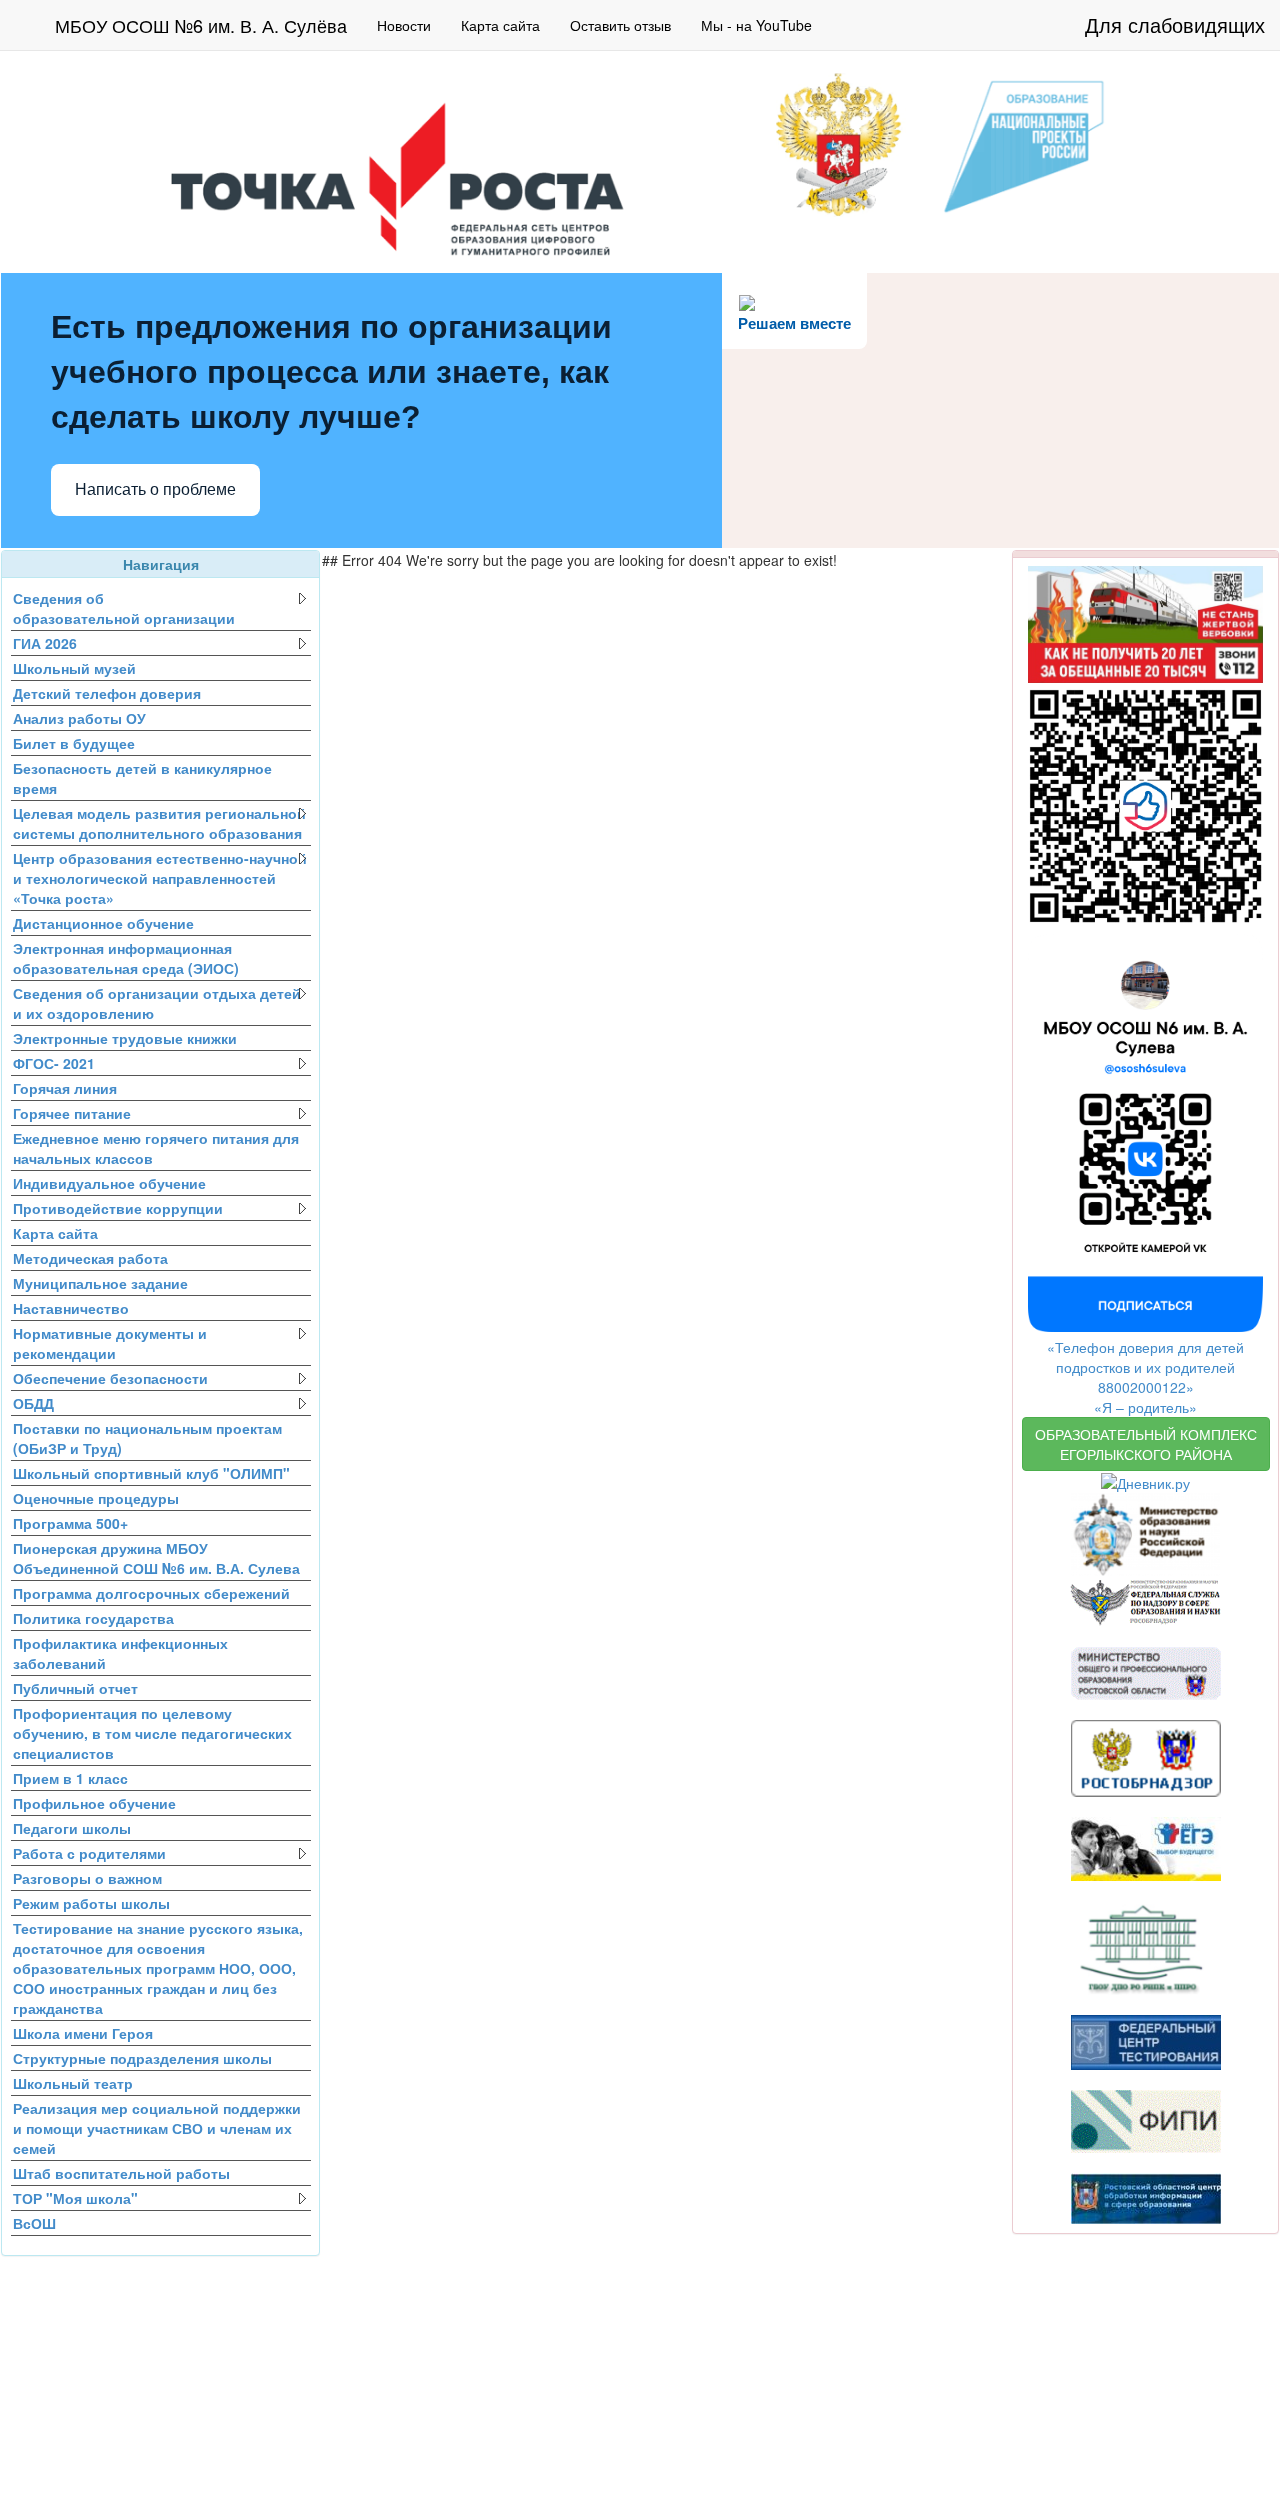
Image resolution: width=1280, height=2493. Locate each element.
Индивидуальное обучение (109, 1183)
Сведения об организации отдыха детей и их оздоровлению (157, 1003)
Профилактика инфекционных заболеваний (120, 1653)
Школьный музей (74, 668)
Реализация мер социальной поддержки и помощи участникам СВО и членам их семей (157, 2128)
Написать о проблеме (155, 489)
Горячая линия (65, 1088)
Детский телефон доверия (107, 693)
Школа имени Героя (83, 2033)
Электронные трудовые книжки (125, 1038)
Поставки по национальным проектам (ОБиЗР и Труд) (147, 1438)
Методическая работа (90, 1258)
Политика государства (93, 1618)
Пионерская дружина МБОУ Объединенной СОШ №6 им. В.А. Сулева (156, 1558)
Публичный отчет (75, 1688)
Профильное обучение (94, 1803)
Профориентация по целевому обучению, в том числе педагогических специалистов (152, 1733)
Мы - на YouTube (756, 25)
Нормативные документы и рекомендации (110, 1343)
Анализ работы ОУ (79, 718)
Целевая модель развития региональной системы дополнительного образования (159, 823)
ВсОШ (34, 2223)
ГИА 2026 (45, 643)
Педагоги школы (72, 1828)
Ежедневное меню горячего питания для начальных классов (156, 1148)
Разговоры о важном (87, 1878)
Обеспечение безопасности (110, 1378)
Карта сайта (500, 25)
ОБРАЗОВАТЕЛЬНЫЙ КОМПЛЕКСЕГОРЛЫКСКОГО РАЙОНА (1146, 1444)
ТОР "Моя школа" (75, 2198)
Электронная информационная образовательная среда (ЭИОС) (126, 958)
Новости (404, 25)
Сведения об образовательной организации (124, 608)
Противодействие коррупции (118, 1208)
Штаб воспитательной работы (121, 2173)
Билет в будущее (74, 743)
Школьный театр (73, 2083)
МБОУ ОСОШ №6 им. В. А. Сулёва (201, 25)
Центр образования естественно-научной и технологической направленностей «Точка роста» (160, 878)
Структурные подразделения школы (142, 2058)
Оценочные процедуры (96, 1498)
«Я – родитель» (1145, 1407)
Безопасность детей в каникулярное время (142, 778)
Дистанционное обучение (103, 923)
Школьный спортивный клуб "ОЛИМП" (151, 1473)
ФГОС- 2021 (54, 1063)
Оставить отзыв (620, 25)
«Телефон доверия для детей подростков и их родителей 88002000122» (1145, 1367)
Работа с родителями (89, 1853)
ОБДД (33, 1403)
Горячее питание (72, 1113)
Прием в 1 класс (70, 1778)
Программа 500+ (70, 1523)
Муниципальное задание (100, 1283)
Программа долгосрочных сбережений (151, 1593)
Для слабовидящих (1175, 24)
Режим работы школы (91, 1903)
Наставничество (71, 1308)
